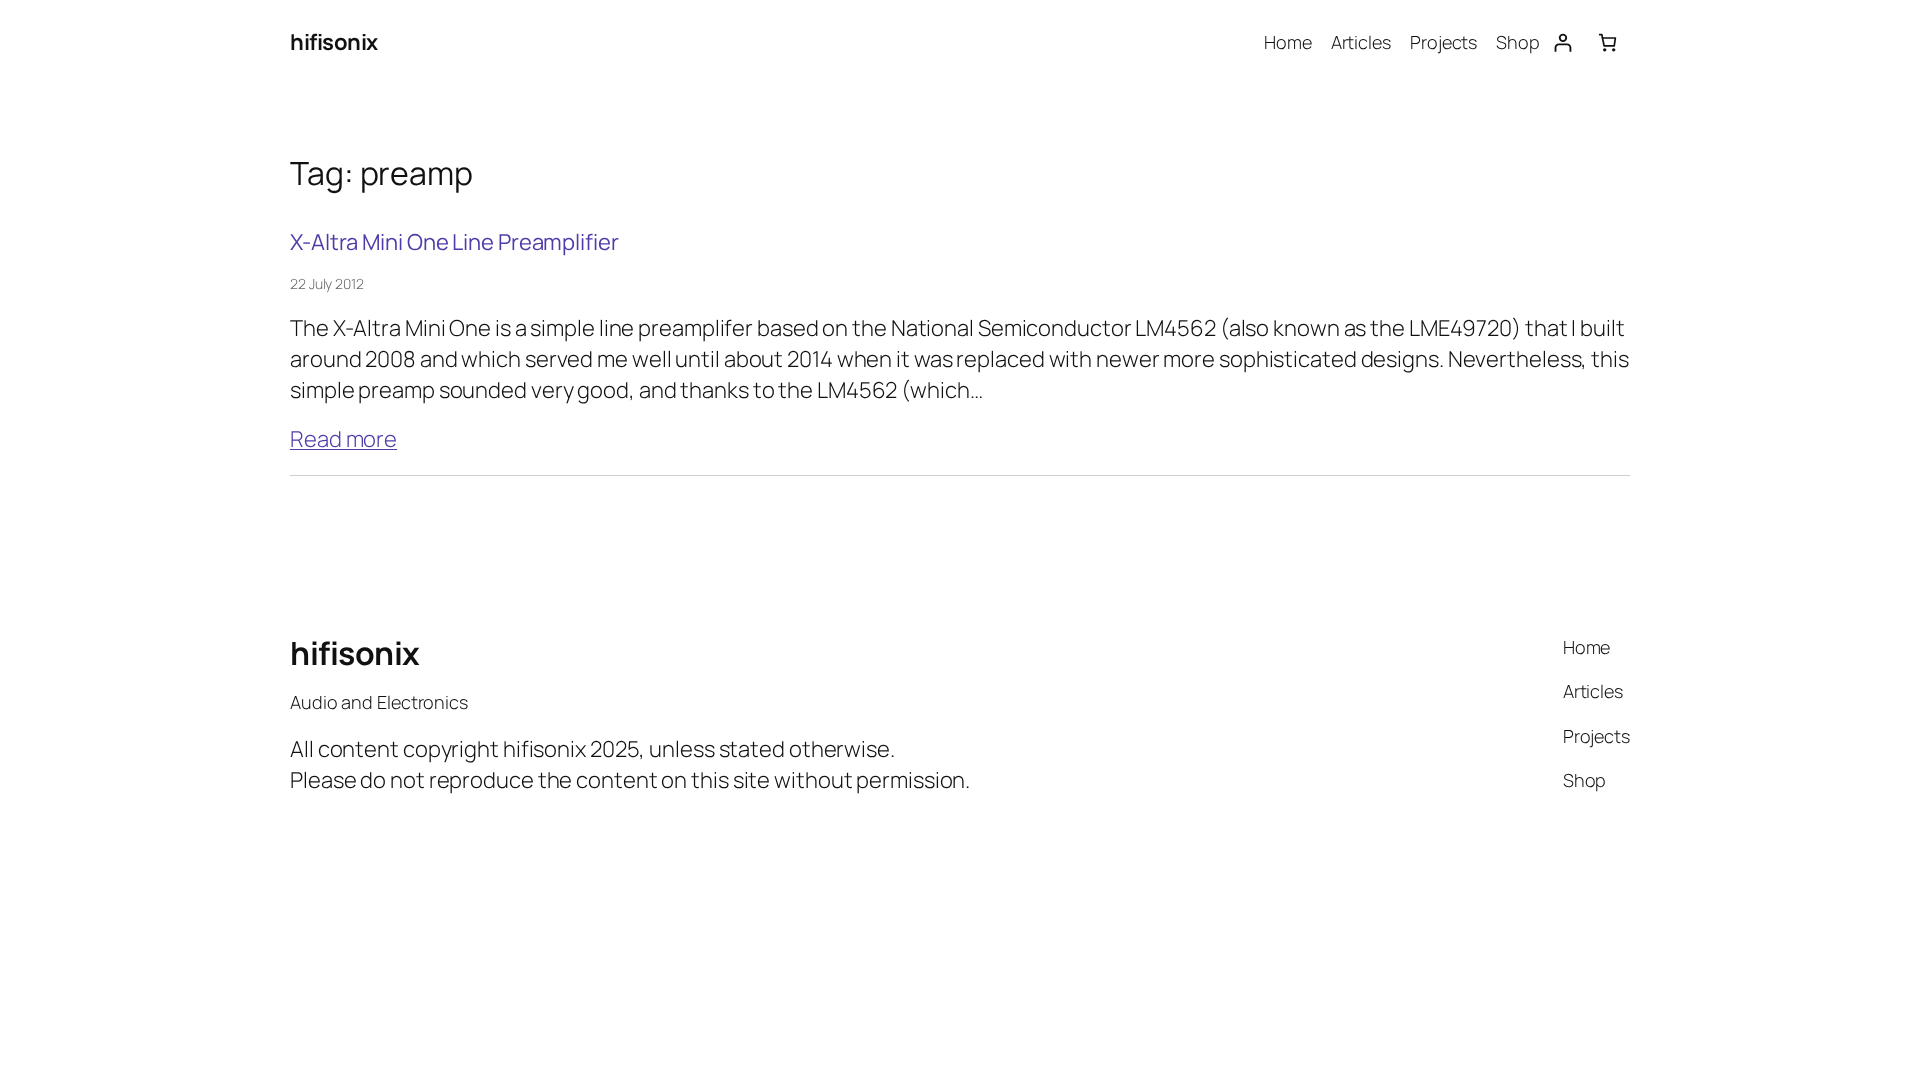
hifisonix (334, 42)
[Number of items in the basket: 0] (1607, 42)
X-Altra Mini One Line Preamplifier (454, 242)
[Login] (1562, 42)
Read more (343, 439)
